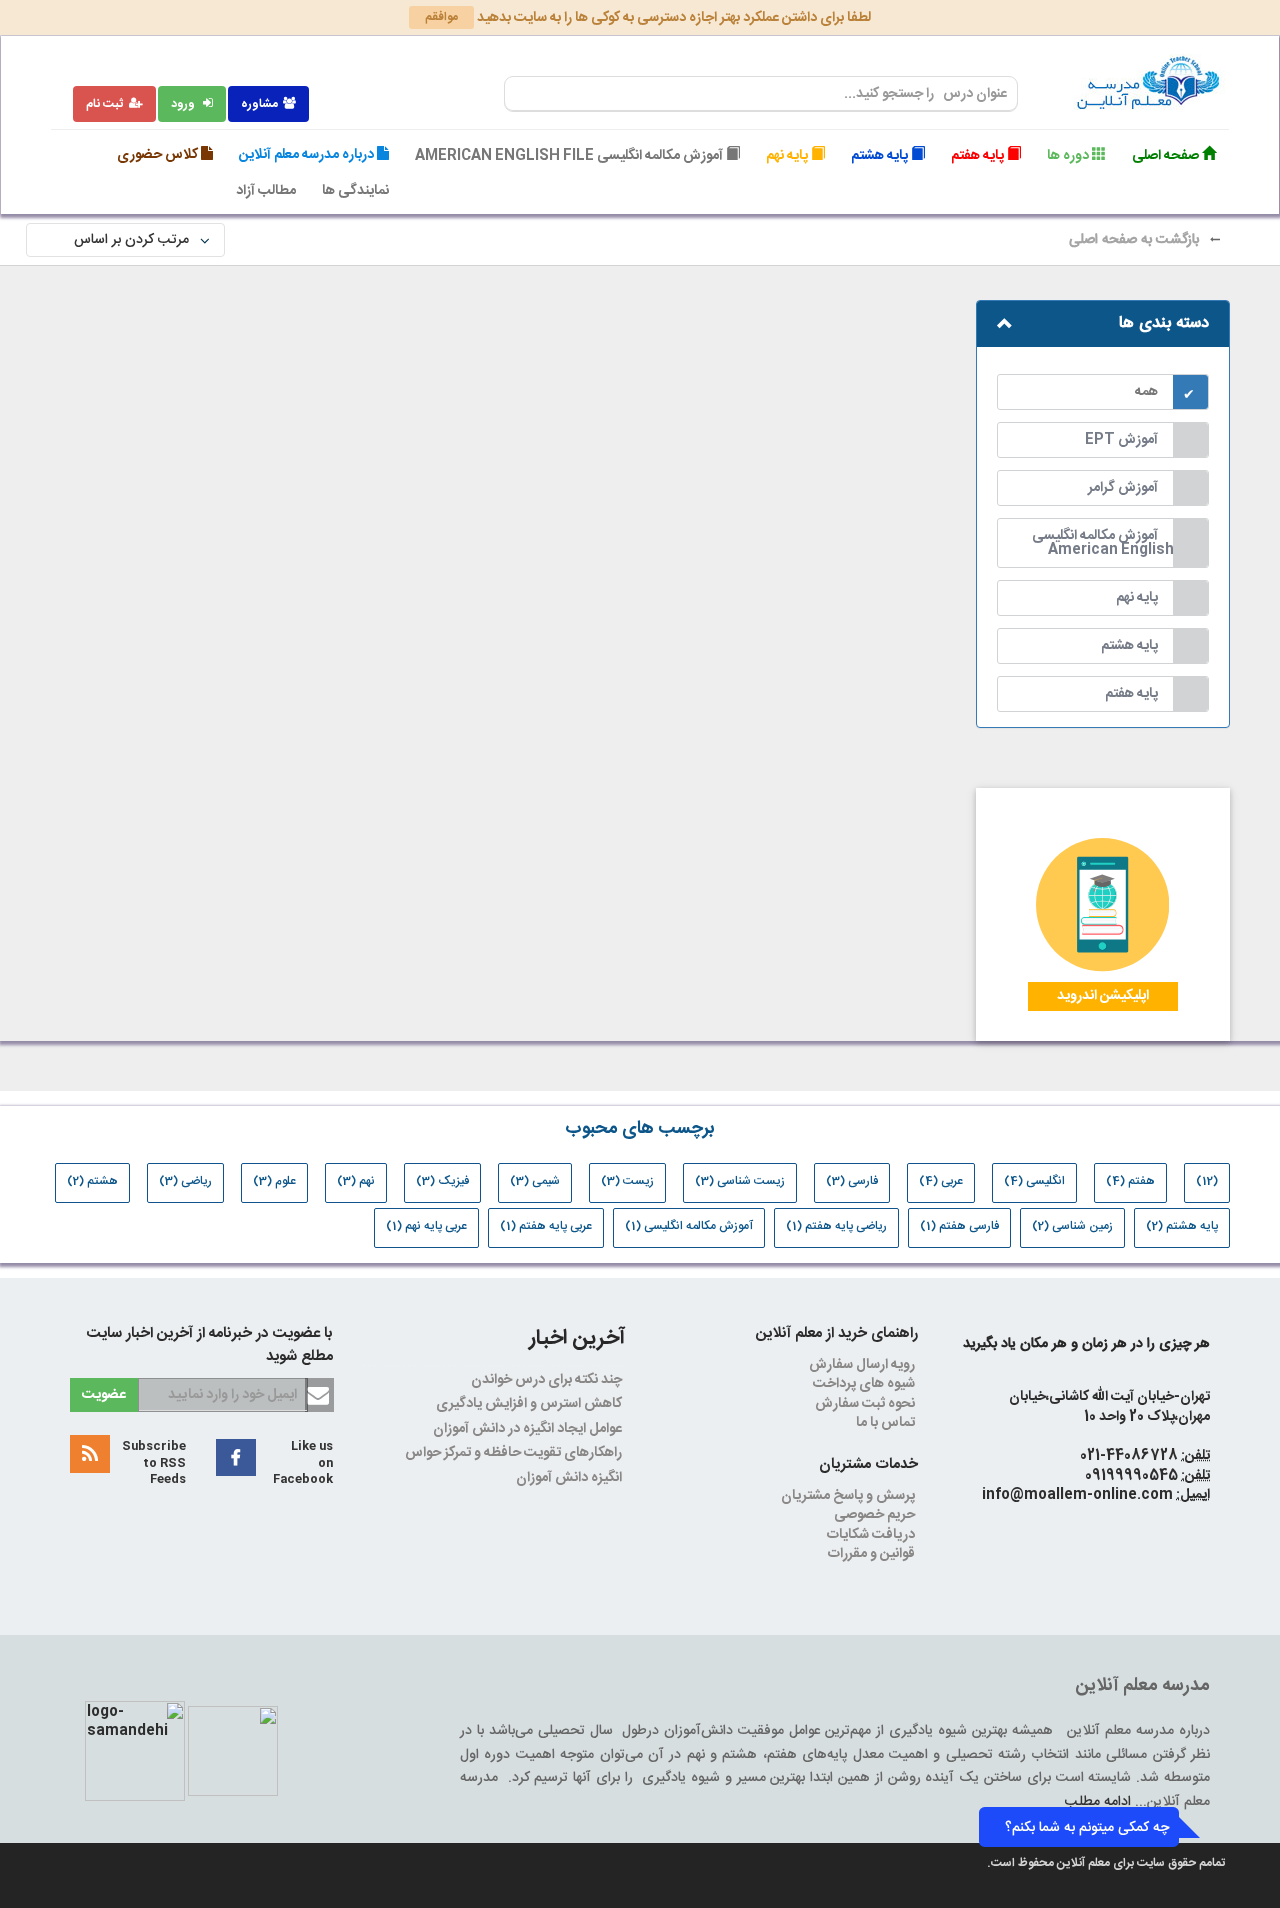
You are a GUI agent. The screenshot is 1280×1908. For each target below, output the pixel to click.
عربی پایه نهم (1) (426, 1226)
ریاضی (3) (185, 1181)
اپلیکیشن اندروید (1103, 996)
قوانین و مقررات (873, 1554)
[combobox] (761, 94)
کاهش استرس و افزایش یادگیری (530, 1404)
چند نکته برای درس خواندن (548, 1380)
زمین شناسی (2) (1072, 1226)
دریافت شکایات (872, 1535)
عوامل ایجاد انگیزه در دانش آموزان (529, 1429)
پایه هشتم (881, 156)
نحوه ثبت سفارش (866, 1404)
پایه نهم (788, 156)
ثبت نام (105, 104)
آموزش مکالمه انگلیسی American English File (570, 156)
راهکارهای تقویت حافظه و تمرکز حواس (515, 1453)
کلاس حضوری (159, 155)
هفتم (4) (1130, 1181)
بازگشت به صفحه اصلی (1136, 240)
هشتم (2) (92, 1181)
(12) (1207, 1181)
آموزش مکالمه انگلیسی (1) (689, 1226)
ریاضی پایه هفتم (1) (836, 1226)
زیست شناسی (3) (740, 1181)
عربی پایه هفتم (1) (546, 1226)
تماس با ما (887, 1423)
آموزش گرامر (1123, 488)
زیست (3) (627, 1181)
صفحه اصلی (1167, 156)
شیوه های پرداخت (865, 1384)
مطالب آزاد (266, 191)
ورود (184, 104)
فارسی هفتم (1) (959, 1226)
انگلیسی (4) (1034, 1181)
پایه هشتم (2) (1182, 1226)
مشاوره (259, 104)
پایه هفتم (979, 156)
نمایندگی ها (355, 191)
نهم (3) (356, 1181)
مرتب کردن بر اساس (125, 240)
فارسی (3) (852, 1181)
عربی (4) (941, 1181)
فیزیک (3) (442, 1181)
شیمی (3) (535, 1181)
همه (1146, 392)
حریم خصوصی (876, 1515)
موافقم (441, 17)
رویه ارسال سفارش (863, 1365)
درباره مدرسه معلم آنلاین (308, 155)
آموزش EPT (1121, 440)
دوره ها (1069, 156)
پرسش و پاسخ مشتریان (849, 1496)
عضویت (104, 1395)
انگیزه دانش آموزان (570, 1478)
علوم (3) (274, 1181)
